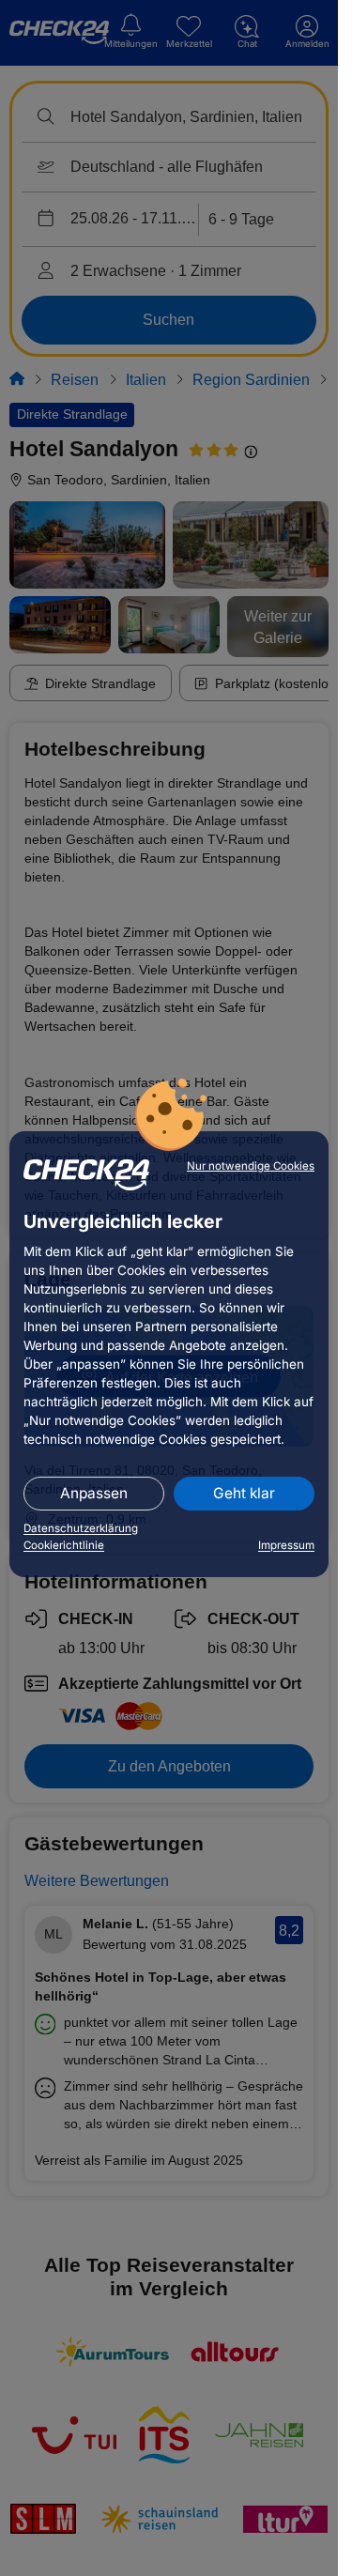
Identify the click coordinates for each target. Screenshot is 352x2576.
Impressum (286, 1545)
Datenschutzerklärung (81, 1528)
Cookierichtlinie (64, 1545)
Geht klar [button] (244, 1493)
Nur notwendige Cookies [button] (251, 1166)
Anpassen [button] (94, 1493)
